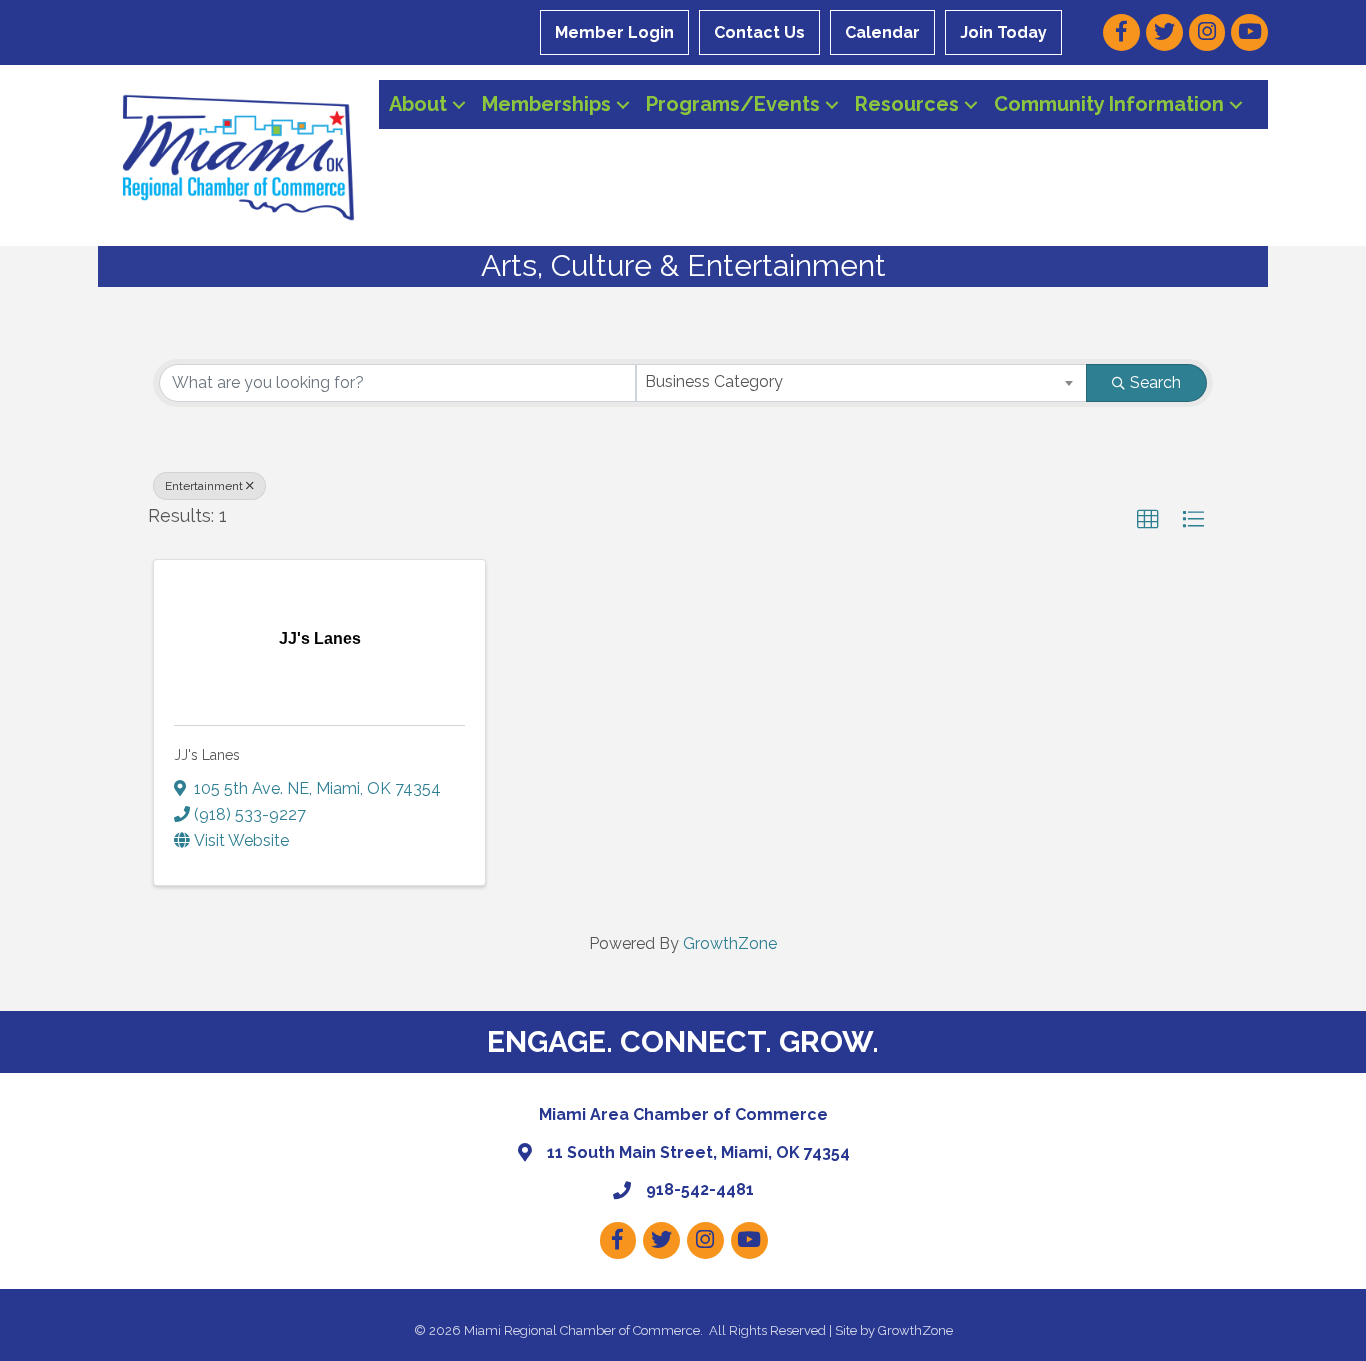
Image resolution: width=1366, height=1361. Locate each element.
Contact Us (759, 32)
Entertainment (204, 486)
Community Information (1109, 104)
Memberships (546, 104)
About (418, 104)
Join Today (1003, 32)
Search (1155, 382)
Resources (907, 104)
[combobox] (861, 383)
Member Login (614, 32)
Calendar (882, 32)
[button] (1148, 520)
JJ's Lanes (207, 755)
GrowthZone (730, 943)
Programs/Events (733, 104)
